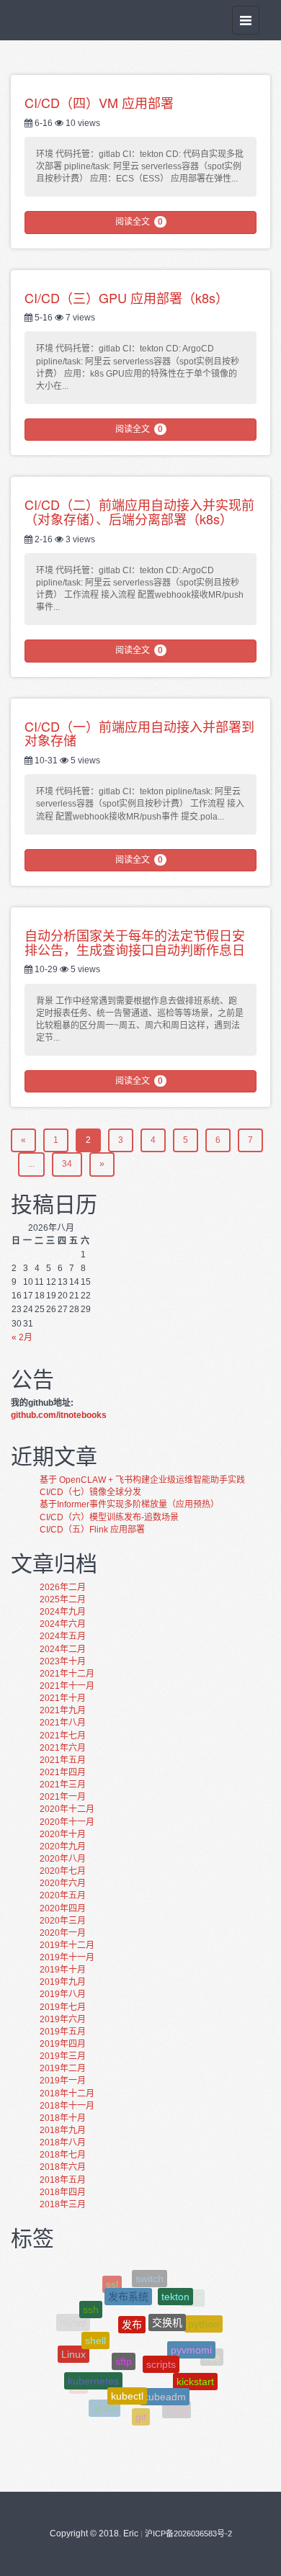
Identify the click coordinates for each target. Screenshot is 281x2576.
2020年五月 (63, 1895)
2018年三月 (63, 2204)
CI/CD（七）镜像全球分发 (90, 1492)
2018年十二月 (67, 2093)
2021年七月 (63, 1736)
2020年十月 (63, 1834)
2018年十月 (63, 2118)
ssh (91, 2300)
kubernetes (93, 2365)
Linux (73, 2346)
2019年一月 (63, 2081)
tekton (175, 2288)
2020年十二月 (67, 1809)
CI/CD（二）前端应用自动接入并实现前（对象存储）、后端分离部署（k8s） (139, 511)
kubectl (127, 2377)
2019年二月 (63, 2068)
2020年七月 (63, 1871)
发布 (132, 2304)
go (79, 2382)
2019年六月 (63, 2019)
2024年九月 (63, 1612)
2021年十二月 (67, 1674)
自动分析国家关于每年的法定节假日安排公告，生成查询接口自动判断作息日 (135, 942)
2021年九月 (63, 1710)
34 (67, 1164)
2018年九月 (63, 2130)
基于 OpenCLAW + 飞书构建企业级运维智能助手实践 (142, 1480)
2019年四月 (63, 2044)
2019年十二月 (67, 1945)
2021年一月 (63, 1797)
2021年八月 (63, 1723)
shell (95, 2323)
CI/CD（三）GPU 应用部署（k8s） (126, 297)
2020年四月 (63, 1908)
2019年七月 (63, 2007)
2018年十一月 (67, 2106)
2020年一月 (63, 1933)
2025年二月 (63, 1599)
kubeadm (165, 2379)
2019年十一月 (67, 1957)
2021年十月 (63, 1698)
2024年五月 (63, 1636)
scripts (161, 2342)
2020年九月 (63, 1846)
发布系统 (128, 2284)
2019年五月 (63, 2032)
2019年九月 (63, 1982)
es (199, 2390)
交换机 (167, 2304)
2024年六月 (63, 1624)
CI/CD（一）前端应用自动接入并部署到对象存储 (139, 733)
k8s (212, 2354)
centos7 (134, 2419)
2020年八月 (63, 1859)
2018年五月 (63, 2180)
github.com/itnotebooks (59, 1415)
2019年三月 (63, 2056)
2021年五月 (63, 1760)
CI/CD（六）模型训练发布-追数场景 (109, 1517)
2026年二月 (63, 1587)
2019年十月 (63, 1970)
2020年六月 (63, 1883)
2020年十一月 (67, 1822)
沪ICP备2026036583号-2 (188, 2534)
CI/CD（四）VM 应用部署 (99, 102)
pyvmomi (191, 2333)
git (141, 2407)
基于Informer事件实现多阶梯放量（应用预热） (129, 1504)
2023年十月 (63, 1661)
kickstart (195, 2370)
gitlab (104, 2400)
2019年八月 (63, 1994)
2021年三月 (63, 1785)
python (204, 2317)
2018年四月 (63, 2192)
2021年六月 (63, 1748)
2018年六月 (63, 2167)
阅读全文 (139, 222)
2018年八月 (63, 2142)
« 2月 (22, 1337)
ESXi (177, 2403)
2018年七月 (63, 2155)
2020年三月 (63, 1921)
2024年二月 (63, 1649)
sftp (124, 2339)
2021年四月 (63, 1772)
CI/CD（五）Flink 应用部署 (92, 1530)
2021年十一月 (67, 1686)
